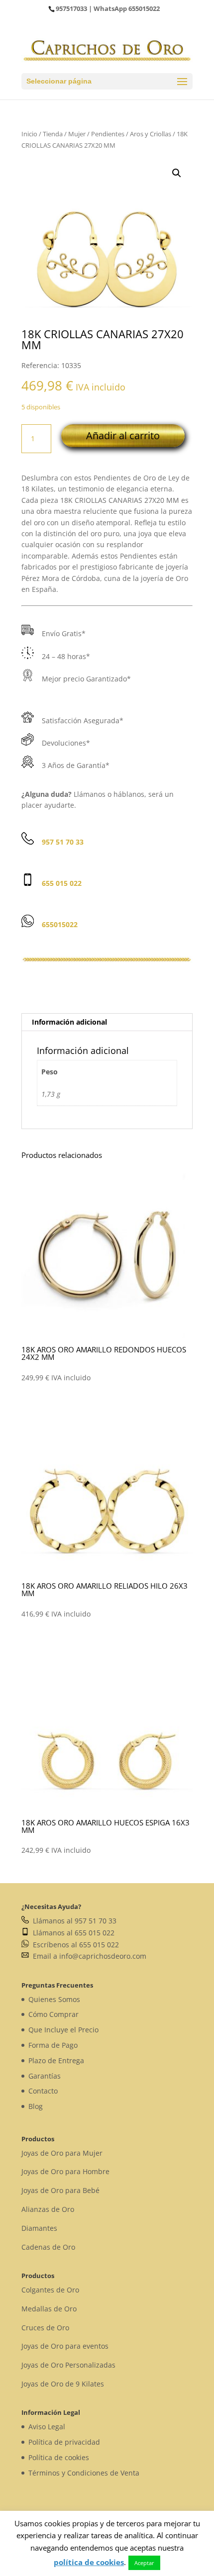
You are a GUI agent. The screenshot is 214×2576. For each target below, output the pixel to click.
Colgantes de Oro (50, 2290)
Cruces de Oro (45, 2328)
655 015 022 (62, 883)
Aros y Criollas (151, 134)
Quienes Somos (54, 1999)
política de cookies (89, 2562)
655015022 (144, 8)
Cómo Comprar (53, 2014)
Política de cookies (59, 2457)
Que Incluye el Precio (63, 2030)
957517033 (71, 8)
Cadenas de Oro (48, 2247)
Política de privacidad (64, 2442)
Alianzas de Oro (48, 2209)
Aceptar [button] (144, 2563)
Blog (36, 2106)
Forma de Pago (53, 2045)
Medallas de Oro (49, 2309)
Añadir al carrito (123, 435)
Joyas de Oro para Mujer (62, 2153)
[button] (177, 173)
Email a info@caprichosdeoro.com (88, 1956)
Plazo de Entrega (56, 2060)
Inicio (29, 134)
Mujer (77, 134)
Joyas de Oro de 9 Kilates (63, 2384)
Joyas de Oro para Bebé (60, 2190)
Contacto (43, 2091)
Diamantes (39, 2228)
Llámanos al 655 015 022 (72, 1933)
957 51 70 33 (63, 842)
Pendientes (108, 134)
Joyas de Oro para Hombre (65, 2171)
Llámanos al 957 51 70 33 (73, 1921)
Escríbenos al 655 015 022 (74, 1945)
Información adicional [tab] (69, 1022)
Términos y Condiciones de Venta (84, 2473)
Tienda (53, 134)
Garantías (45, 2076)
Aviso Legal (47, 2427)
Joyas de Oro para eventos (65, 2346)
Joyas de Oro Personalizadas (68, 2365)
